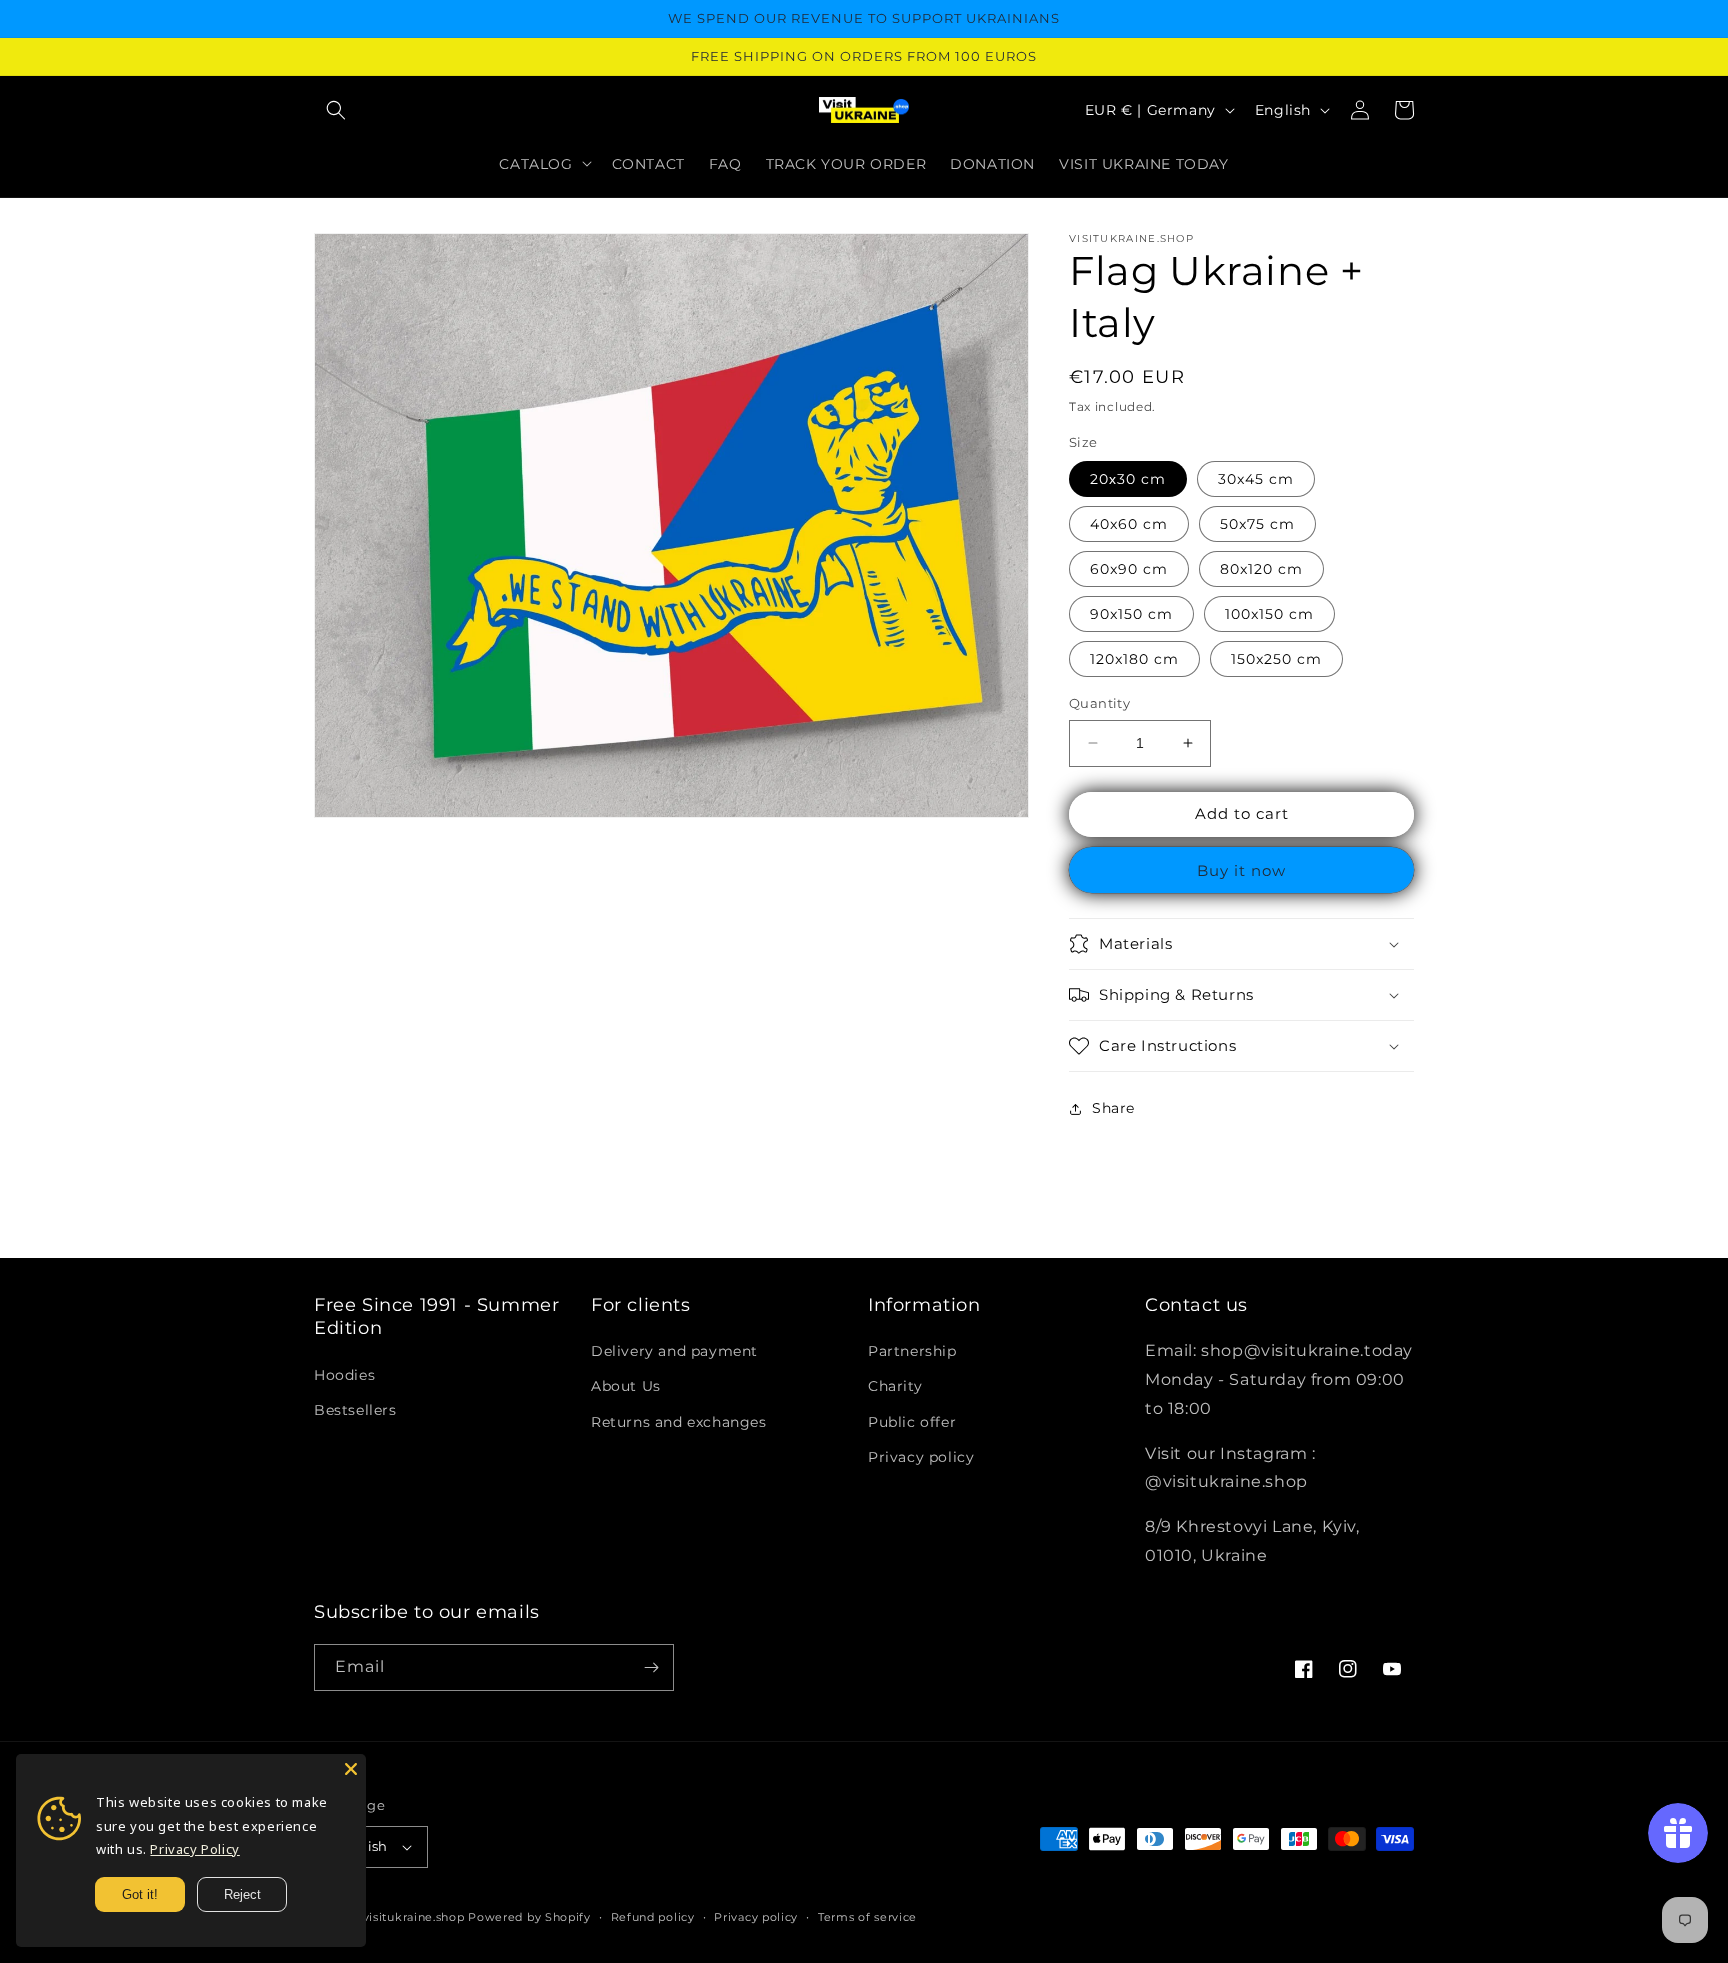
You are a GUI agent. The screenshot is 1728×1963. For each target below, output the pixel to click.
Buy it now (1241, 870)
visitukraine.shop (414, 1917)
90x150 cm (1131, 614)
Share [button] (1113, 1108)
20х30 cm (1128, 479)
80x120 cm (1261, 569)
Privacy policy (921, 1457)
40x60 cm (1129, 524)
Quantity (1099, 703)
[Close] (351, 1769)
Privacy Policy (194, 1849)
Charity (895, 1386)
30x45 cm (1256, 479)
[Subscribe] (651, 1667)
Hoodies (344, 1375)
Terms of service (867, 1917)
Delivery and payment (674, 1351)
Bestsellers (355, 1410)
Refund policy (653, 1917)
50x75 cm (1257, 524)
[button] (336, 110)
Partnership (912, 1351)
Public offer (912, 1422)
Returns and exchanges (679, 1422)
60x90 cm (1129, 569)
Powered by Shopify (529, 1917)
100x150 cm (1269, 614)
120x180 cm (1134, 659)
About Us (626, 1386)
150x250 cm (1276, 659)
